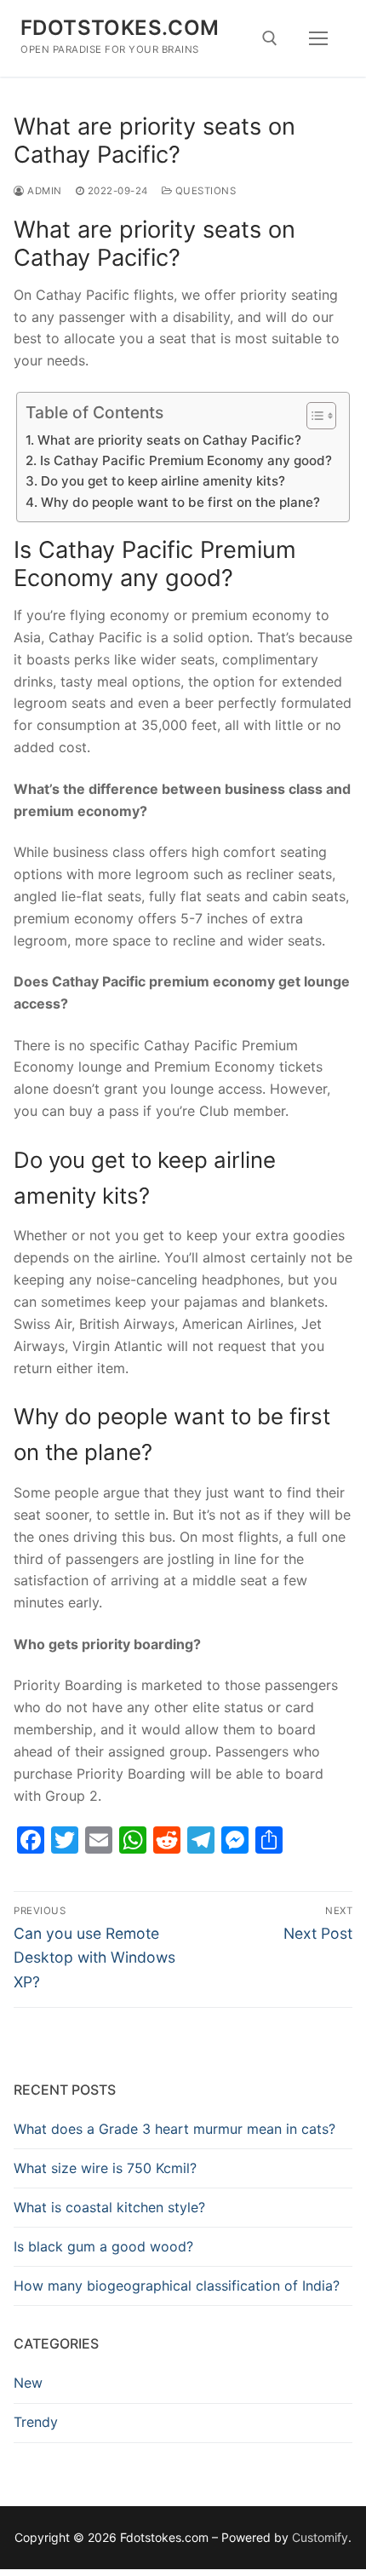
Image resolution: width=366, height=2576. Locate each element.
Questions (204, 191)
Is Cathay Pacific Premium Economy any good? (186, 460)
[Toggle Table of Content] (313, 416)
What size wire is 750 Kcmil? (105, 2168)
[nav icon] (318, 38)
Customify (320, 2537)
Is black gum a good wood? (103, 2246)
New (28, 2383)
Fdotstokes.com (120, 28)
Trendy (36, 2422)
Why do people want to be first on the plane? (180, 502)
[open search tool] (270, 38)
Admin (43, 191)
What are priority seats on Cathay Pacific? (169, 440)
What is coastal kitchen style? (109, 2207)
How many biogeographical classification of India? (177, 2286)
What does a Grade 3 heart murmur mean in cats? (174, 2129)
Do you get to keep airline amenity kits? (163, 481)
